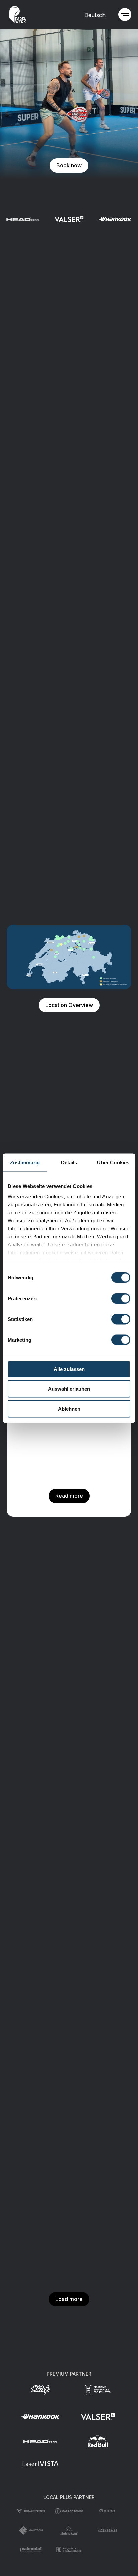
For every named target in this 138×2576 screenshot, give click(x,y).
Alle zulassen (69, 1369)
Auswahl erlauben (69, 1389)
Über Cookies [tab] (113, 1162)
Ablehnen (69, 1409)
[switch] (121, 1298)
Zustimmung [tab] (25, 1162)
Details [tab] (69, 1162)
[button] (125, 15)
